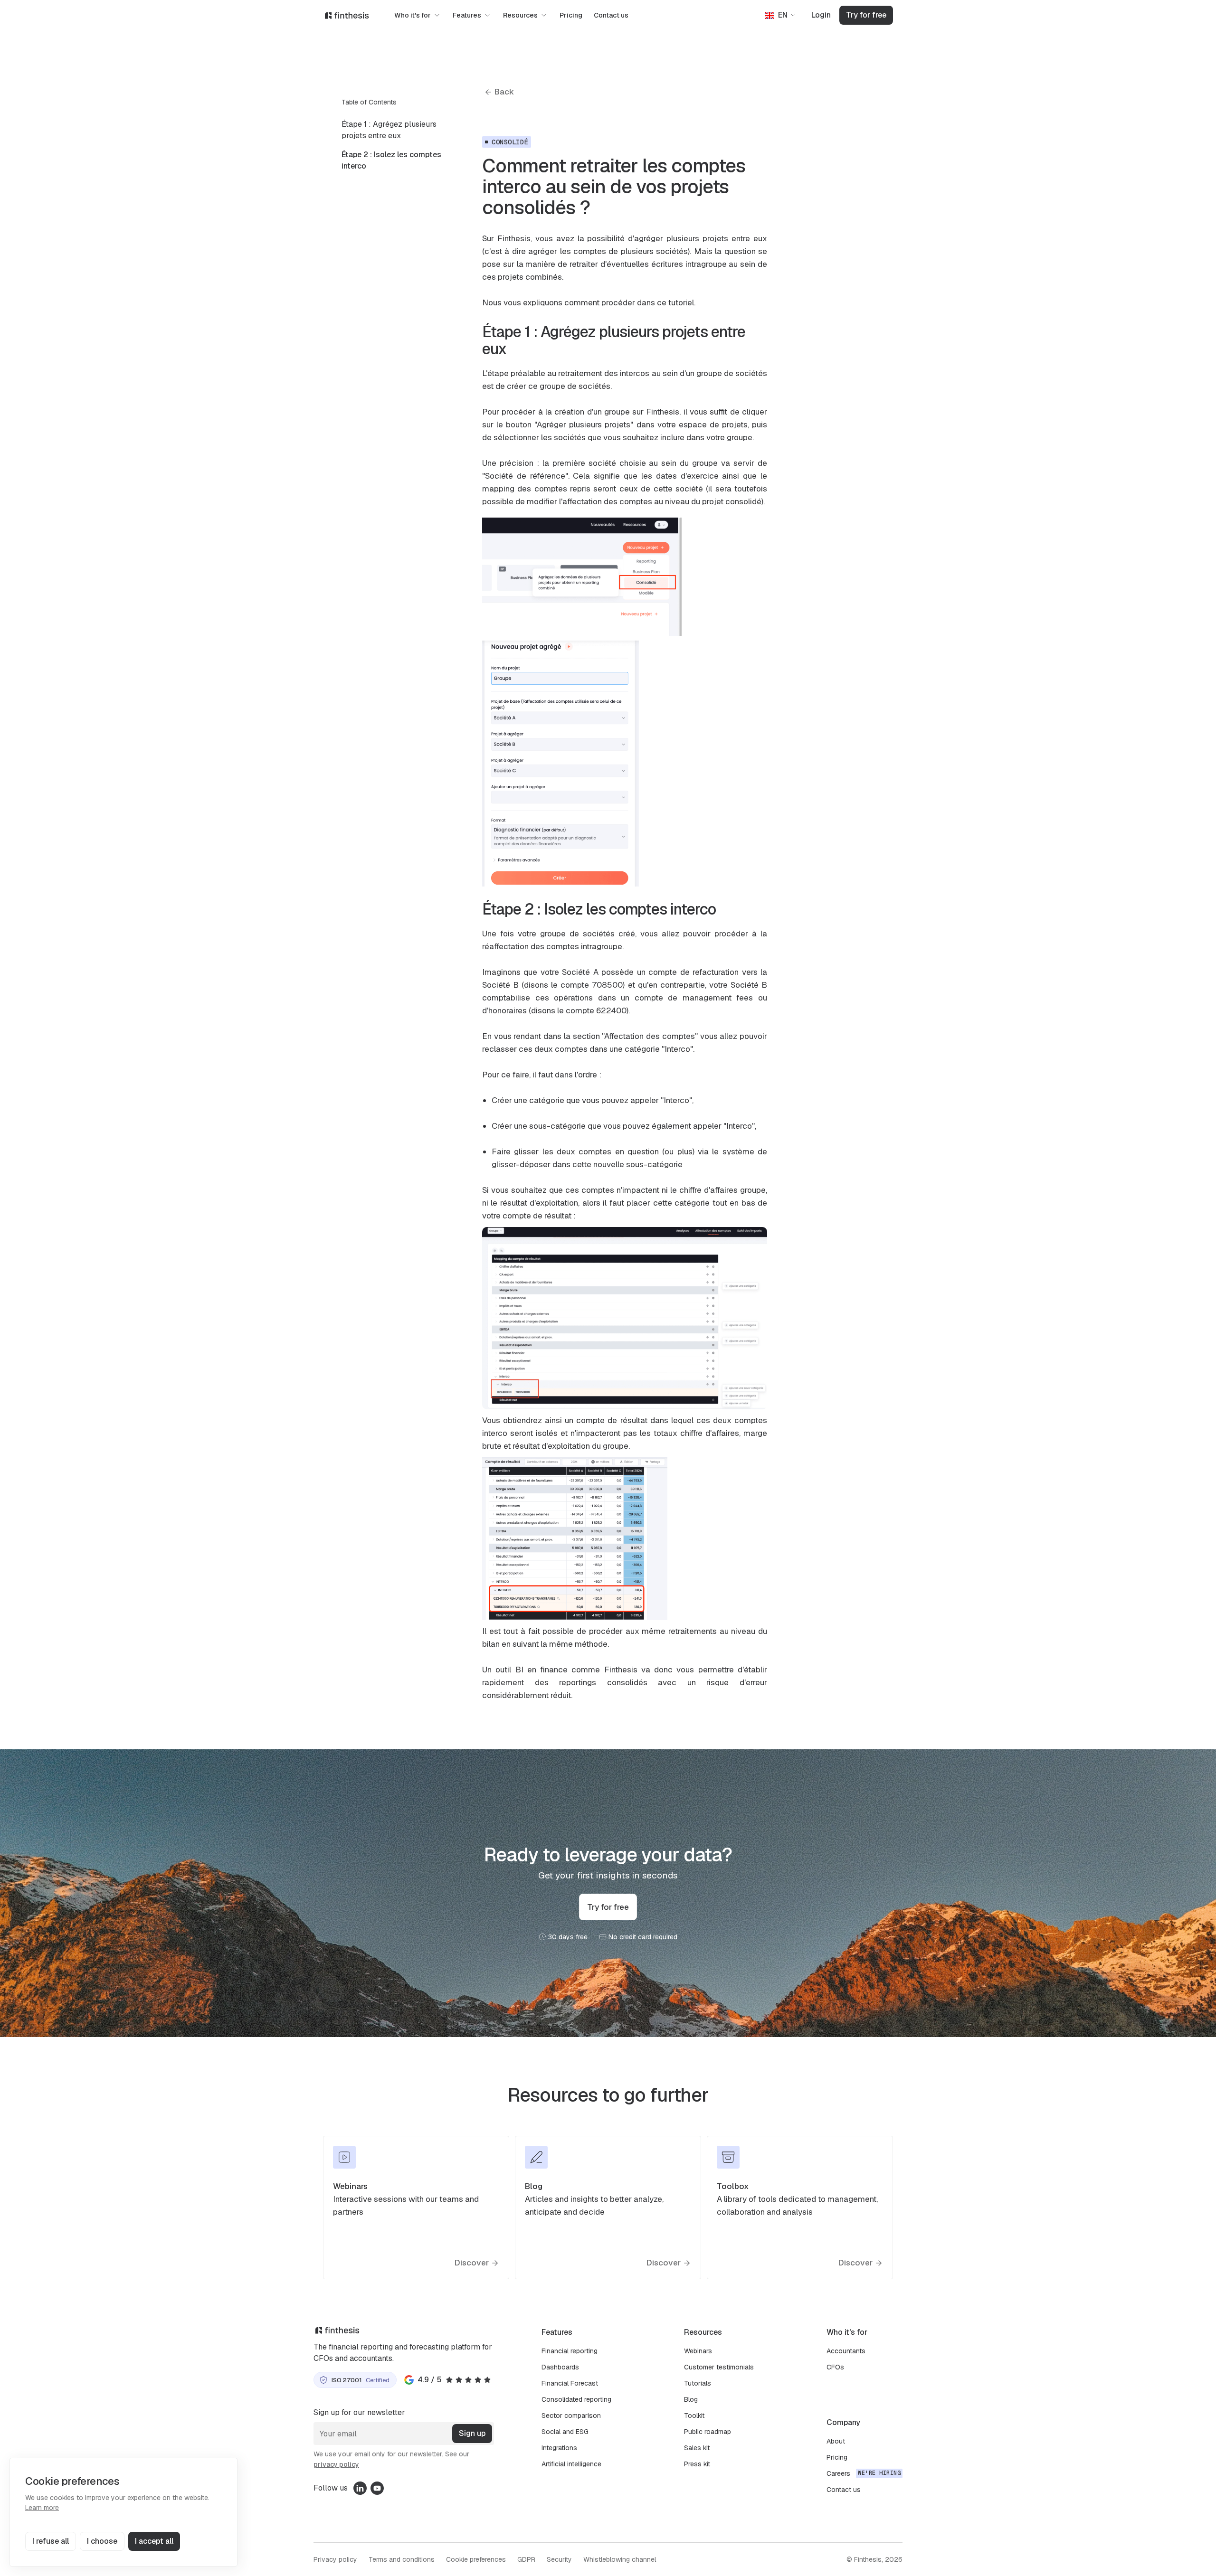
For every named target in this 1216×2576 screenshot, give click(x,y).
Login (821, 15)
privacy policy (336, 2464)
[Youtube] (377, 2488)
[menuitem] (397, 130)
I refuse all (51, 2541)
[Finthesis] (347, 15)
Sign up (472, 2433)
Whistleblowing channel (620, 2559)
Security (559, 2559)
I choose (102, 2541)
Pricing (571, 15)
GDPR (526, 2559)
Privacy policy (335, 2559)
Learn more (42, 2508)
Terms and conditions (402, 2559)
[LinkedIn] (359, 2488)
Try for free (866, 15)
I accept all (154, 2541)
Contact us (611, 15)
